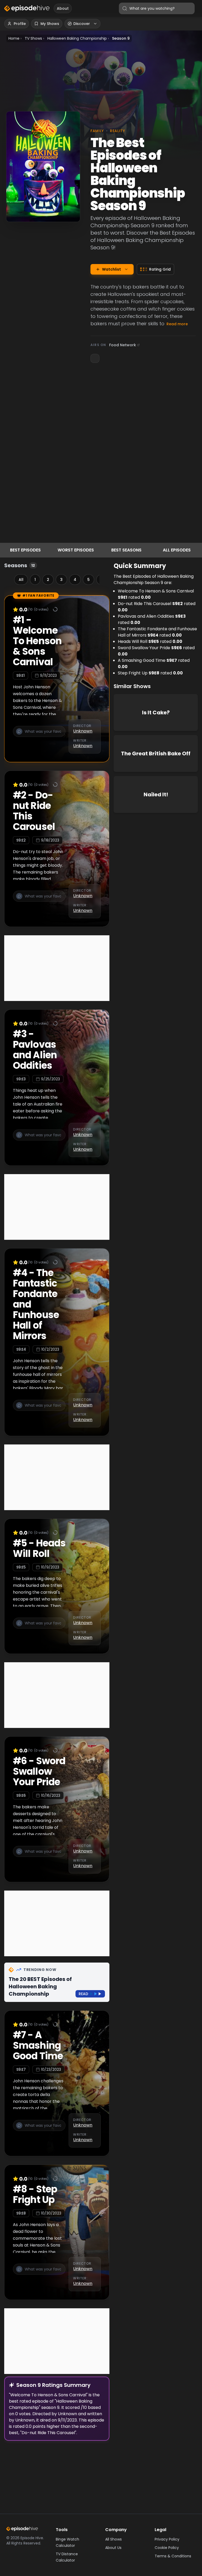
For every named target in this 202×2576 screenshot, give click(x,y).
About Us (113, 2548)
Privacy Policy (167, 2539)
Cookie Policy (167, 2548)
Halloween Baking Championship (77, 38)
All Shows (113, 2539)
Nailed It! (156, 794)
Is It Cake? (156, 713)
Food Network (123, 345)
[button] (39, 736)
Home (14, 38)
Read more (177, 324)
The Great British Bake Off (156, 753)
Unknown (83, 731)
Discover (82, 24)
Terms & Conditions (173, 2556)
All (21, 580)
